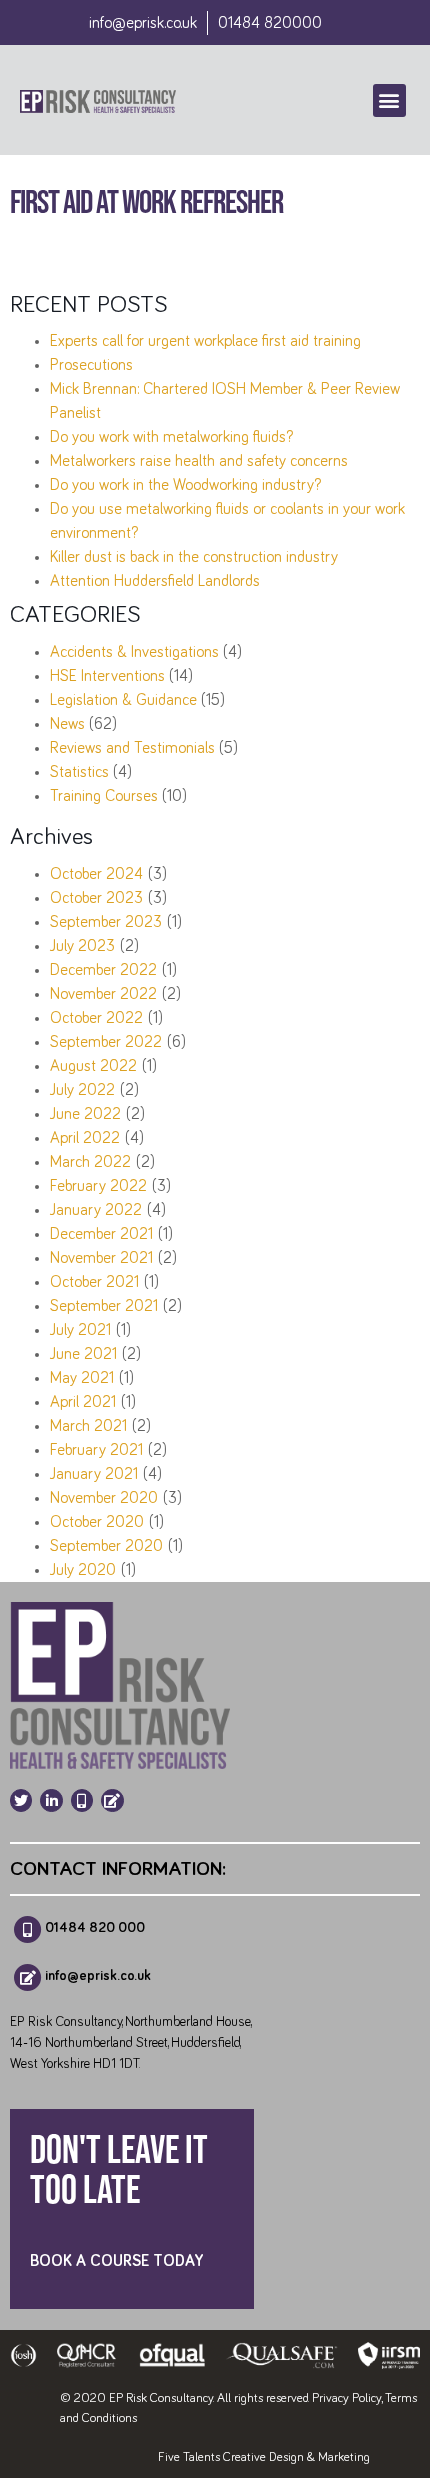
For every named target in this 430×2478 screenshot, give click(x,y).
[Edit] (112, 1800)
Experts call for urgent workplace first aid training (205, 341)
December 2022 (103, 970)
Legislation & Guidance (123, 700)
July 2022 (82, 1090)
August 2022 (93, 1066)
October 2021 (94, 1282)
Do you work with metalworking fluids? (171, 437)
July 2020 (83, 1570)
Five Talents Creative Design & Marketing (264, 2457)
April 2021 (83, 1402)
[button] (389, 100)
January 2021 (94, 1474)
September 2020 (106, 1546)
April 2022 (85, 1138)
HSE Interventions (107, 676)
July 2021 (80, 1330)
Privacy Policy (346, 2398)
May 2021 (82, 1378)
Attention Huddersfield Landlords (155, 581)
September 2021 (104, 1306)
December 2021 (101, 1234)
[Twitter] (21, 1800)
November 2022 (103, 994)
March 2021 (88, 1426)
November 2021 (101, 1258)
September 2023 (106, 922)
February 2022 (98, 1186)
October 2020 (97, 1522)
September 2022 (106, 1042)
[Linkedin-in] (51, 1800)
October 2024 (96, 874)
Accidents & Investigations (134, 652)
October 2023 (96, 898)
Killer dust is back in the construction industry (194, 557)
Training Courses (104, 796)
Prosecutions (91, 365)
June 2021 (83, 1354)
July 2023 (82, 946)
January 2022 (96, 1210)
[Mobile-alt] (82, 1800)
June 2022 (85, 1114)
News (67, 724)
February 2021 (96, 1450)
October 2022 (96, 1018)
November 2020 (104, 1498)
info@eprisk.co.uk (143, 23)
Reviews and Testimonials (132, 748)
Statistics (79, 772)
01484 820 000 (95, 1927)
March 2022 (90, 1162)
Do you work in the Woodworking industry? (185, 485)
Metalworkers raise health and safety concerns (199, 461)
